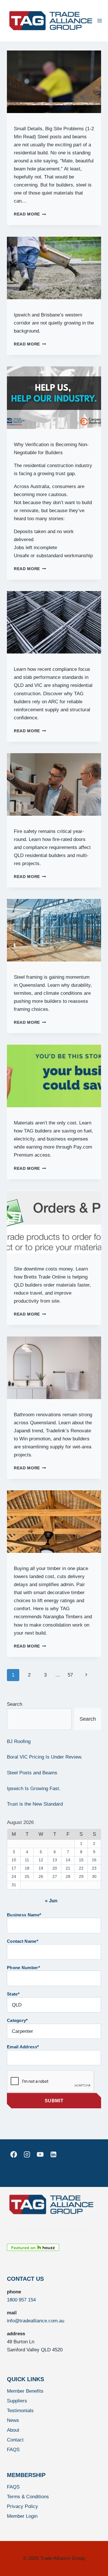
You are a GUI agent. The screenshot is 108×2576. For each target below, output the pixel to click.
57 (70, 1675)
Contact (15, 2440)
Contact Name (23, 1941)
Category (17, 2020)
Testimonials (20, 2411)
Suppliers (17, 2401)
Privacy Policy (22, 2506)
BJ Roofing (19, 1741)
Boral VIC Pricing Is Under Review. (45, 1757)
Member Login (22, 2516)
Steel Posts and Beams (32, 1773)
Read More (30, 214)
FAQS (13, 2450)
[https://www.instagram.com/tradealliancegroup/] (27, 2155)
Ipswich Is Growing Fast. (34, 1789)
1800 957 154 (21, 2300)
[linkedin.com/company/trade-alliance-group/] (54, 2155)
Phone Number (23, 1968)
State (13, 1994)
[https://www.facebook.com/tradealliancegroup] (14, 2155)
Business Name (24, 1915)
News (13, 2420)
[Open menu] (100, 21)
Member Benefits (25, 2391)
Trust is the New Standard (35, 1804)
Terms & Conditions (28, 2497)
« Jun (51, 1901)
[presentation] (54, 82)
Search (15, 1704)
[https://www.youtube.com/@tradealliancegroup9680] (40, 2155)
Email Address (23, 2047)
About (13, 2430)
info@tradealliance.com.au (36, 2321)
